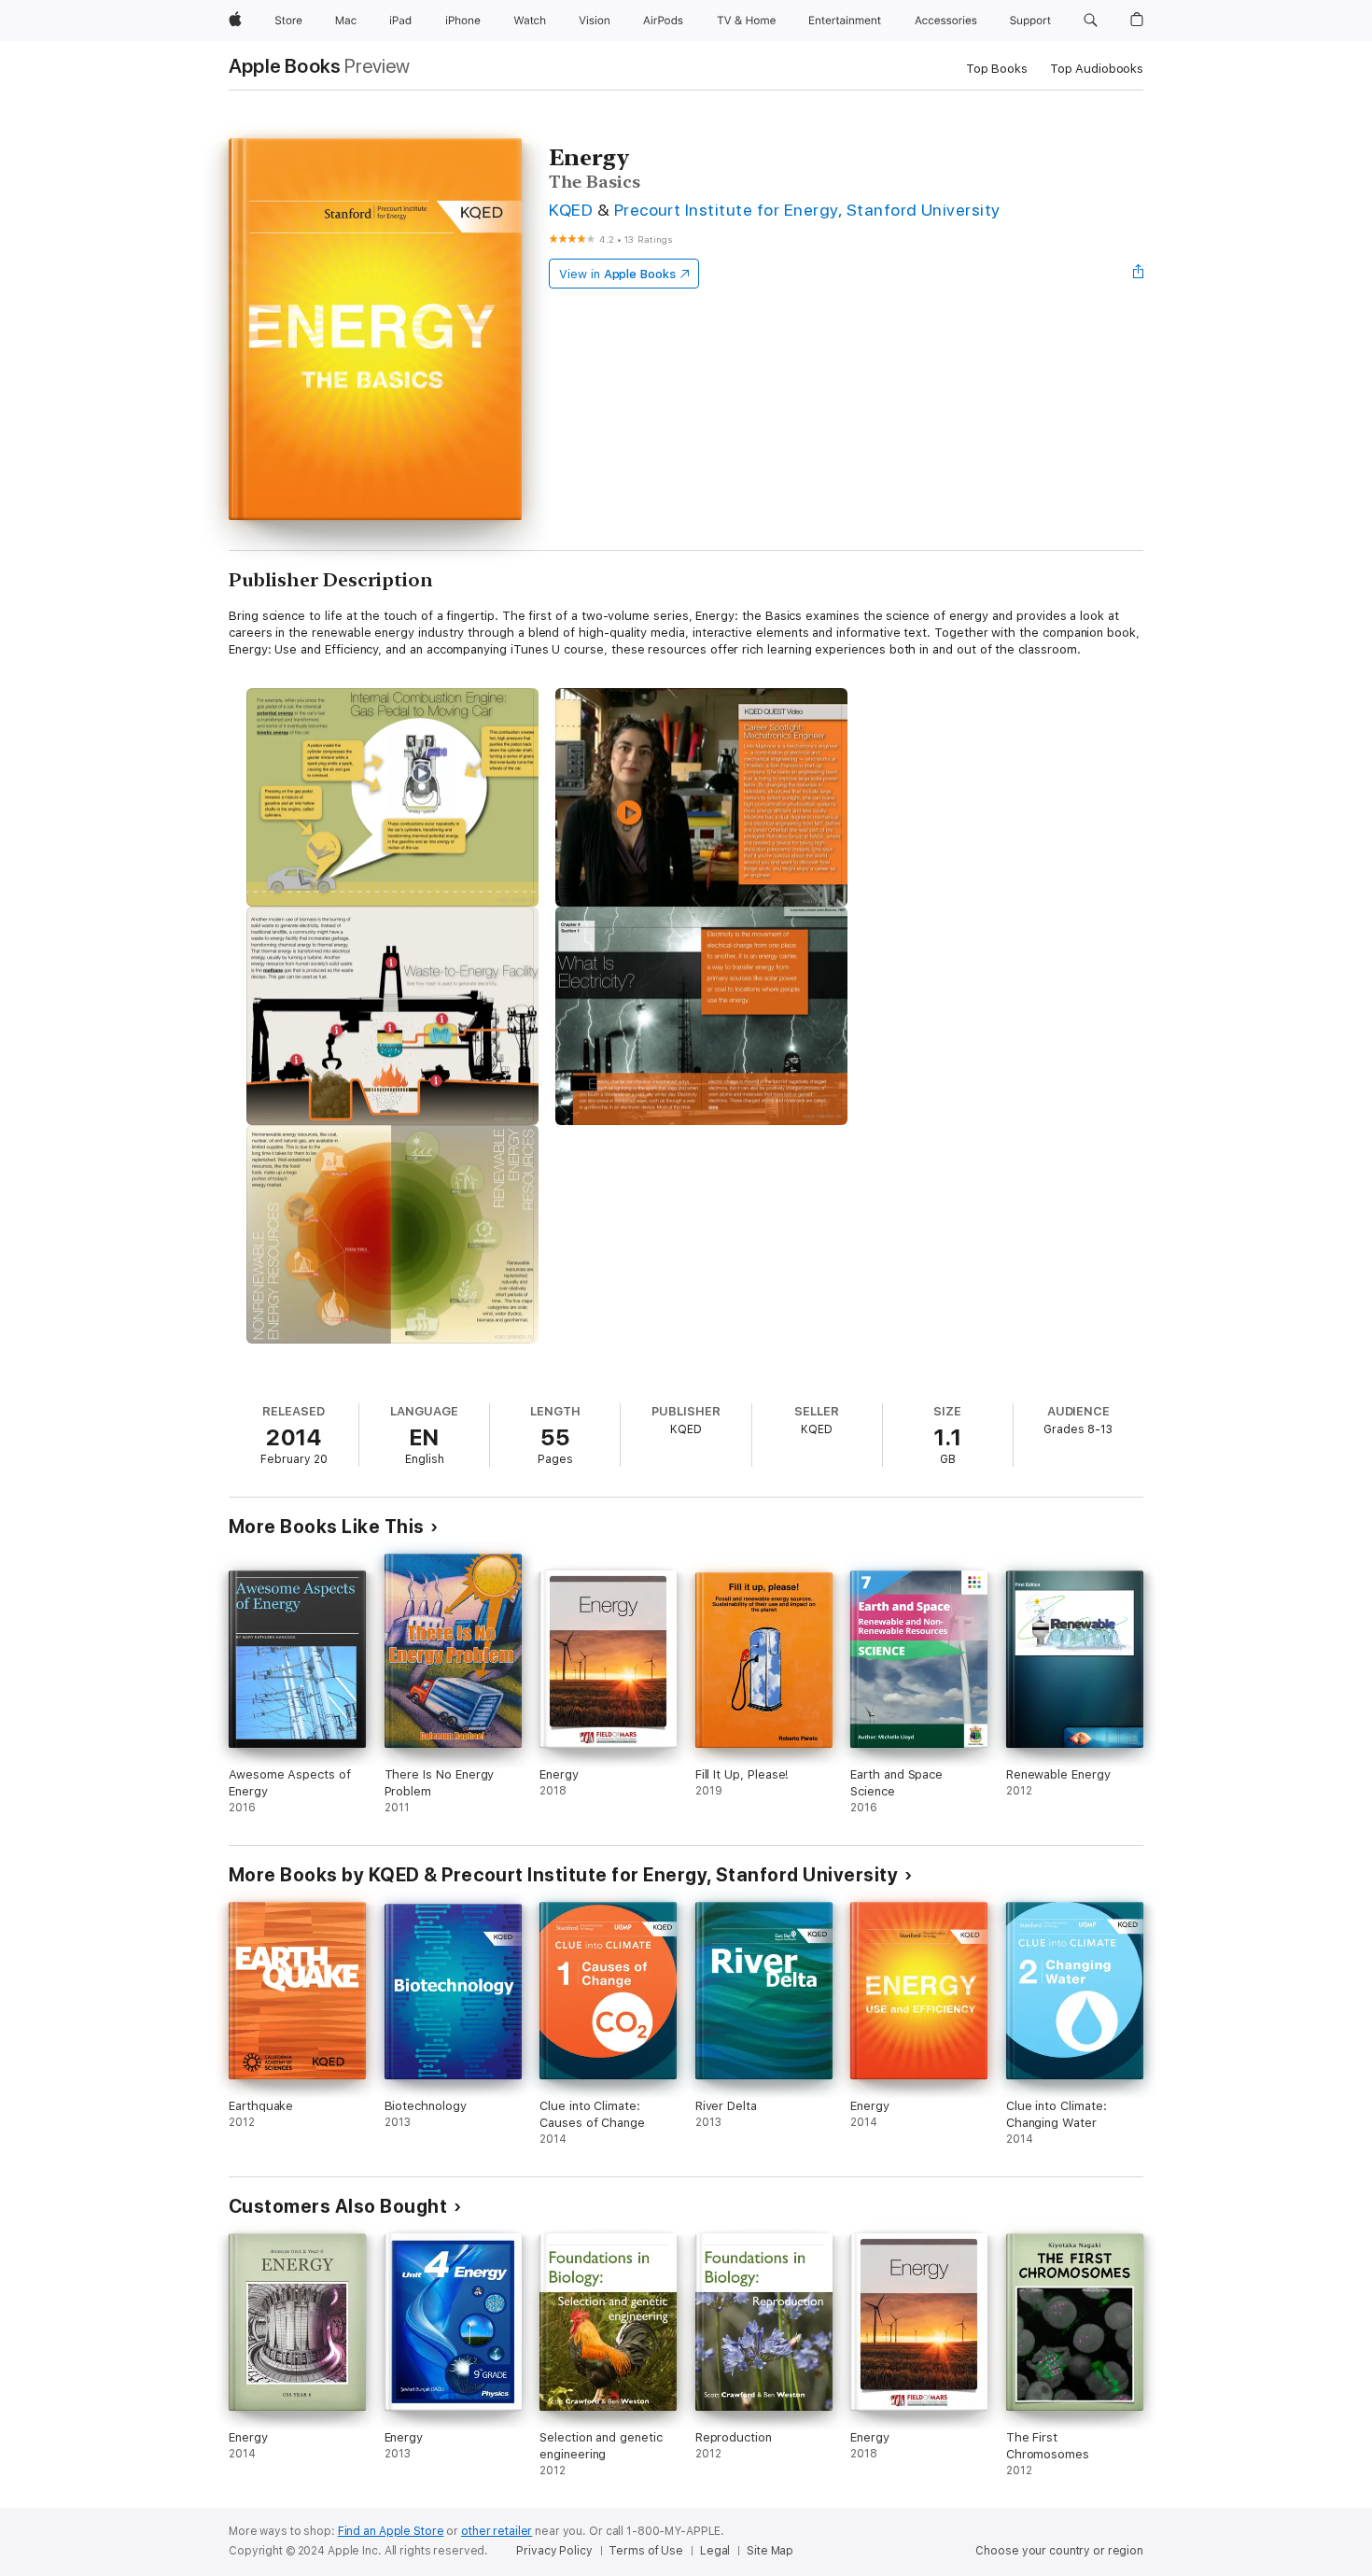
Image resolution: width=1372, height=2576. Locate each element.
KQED (571, 210)
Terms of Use (646, 2551)
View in (617, 274)
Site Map (770, 2551)
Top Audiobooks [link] (1097, 69)
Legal (715, 2551)
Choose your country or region (1059, 2551)
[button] (1091, 21)
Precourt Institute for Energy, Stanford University (807, 210)
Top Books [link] (997, 69)
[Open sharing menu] (1139, 274)
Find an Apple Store (391, 2531)
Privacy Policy (554, 2551)
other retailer (497, 2531)
